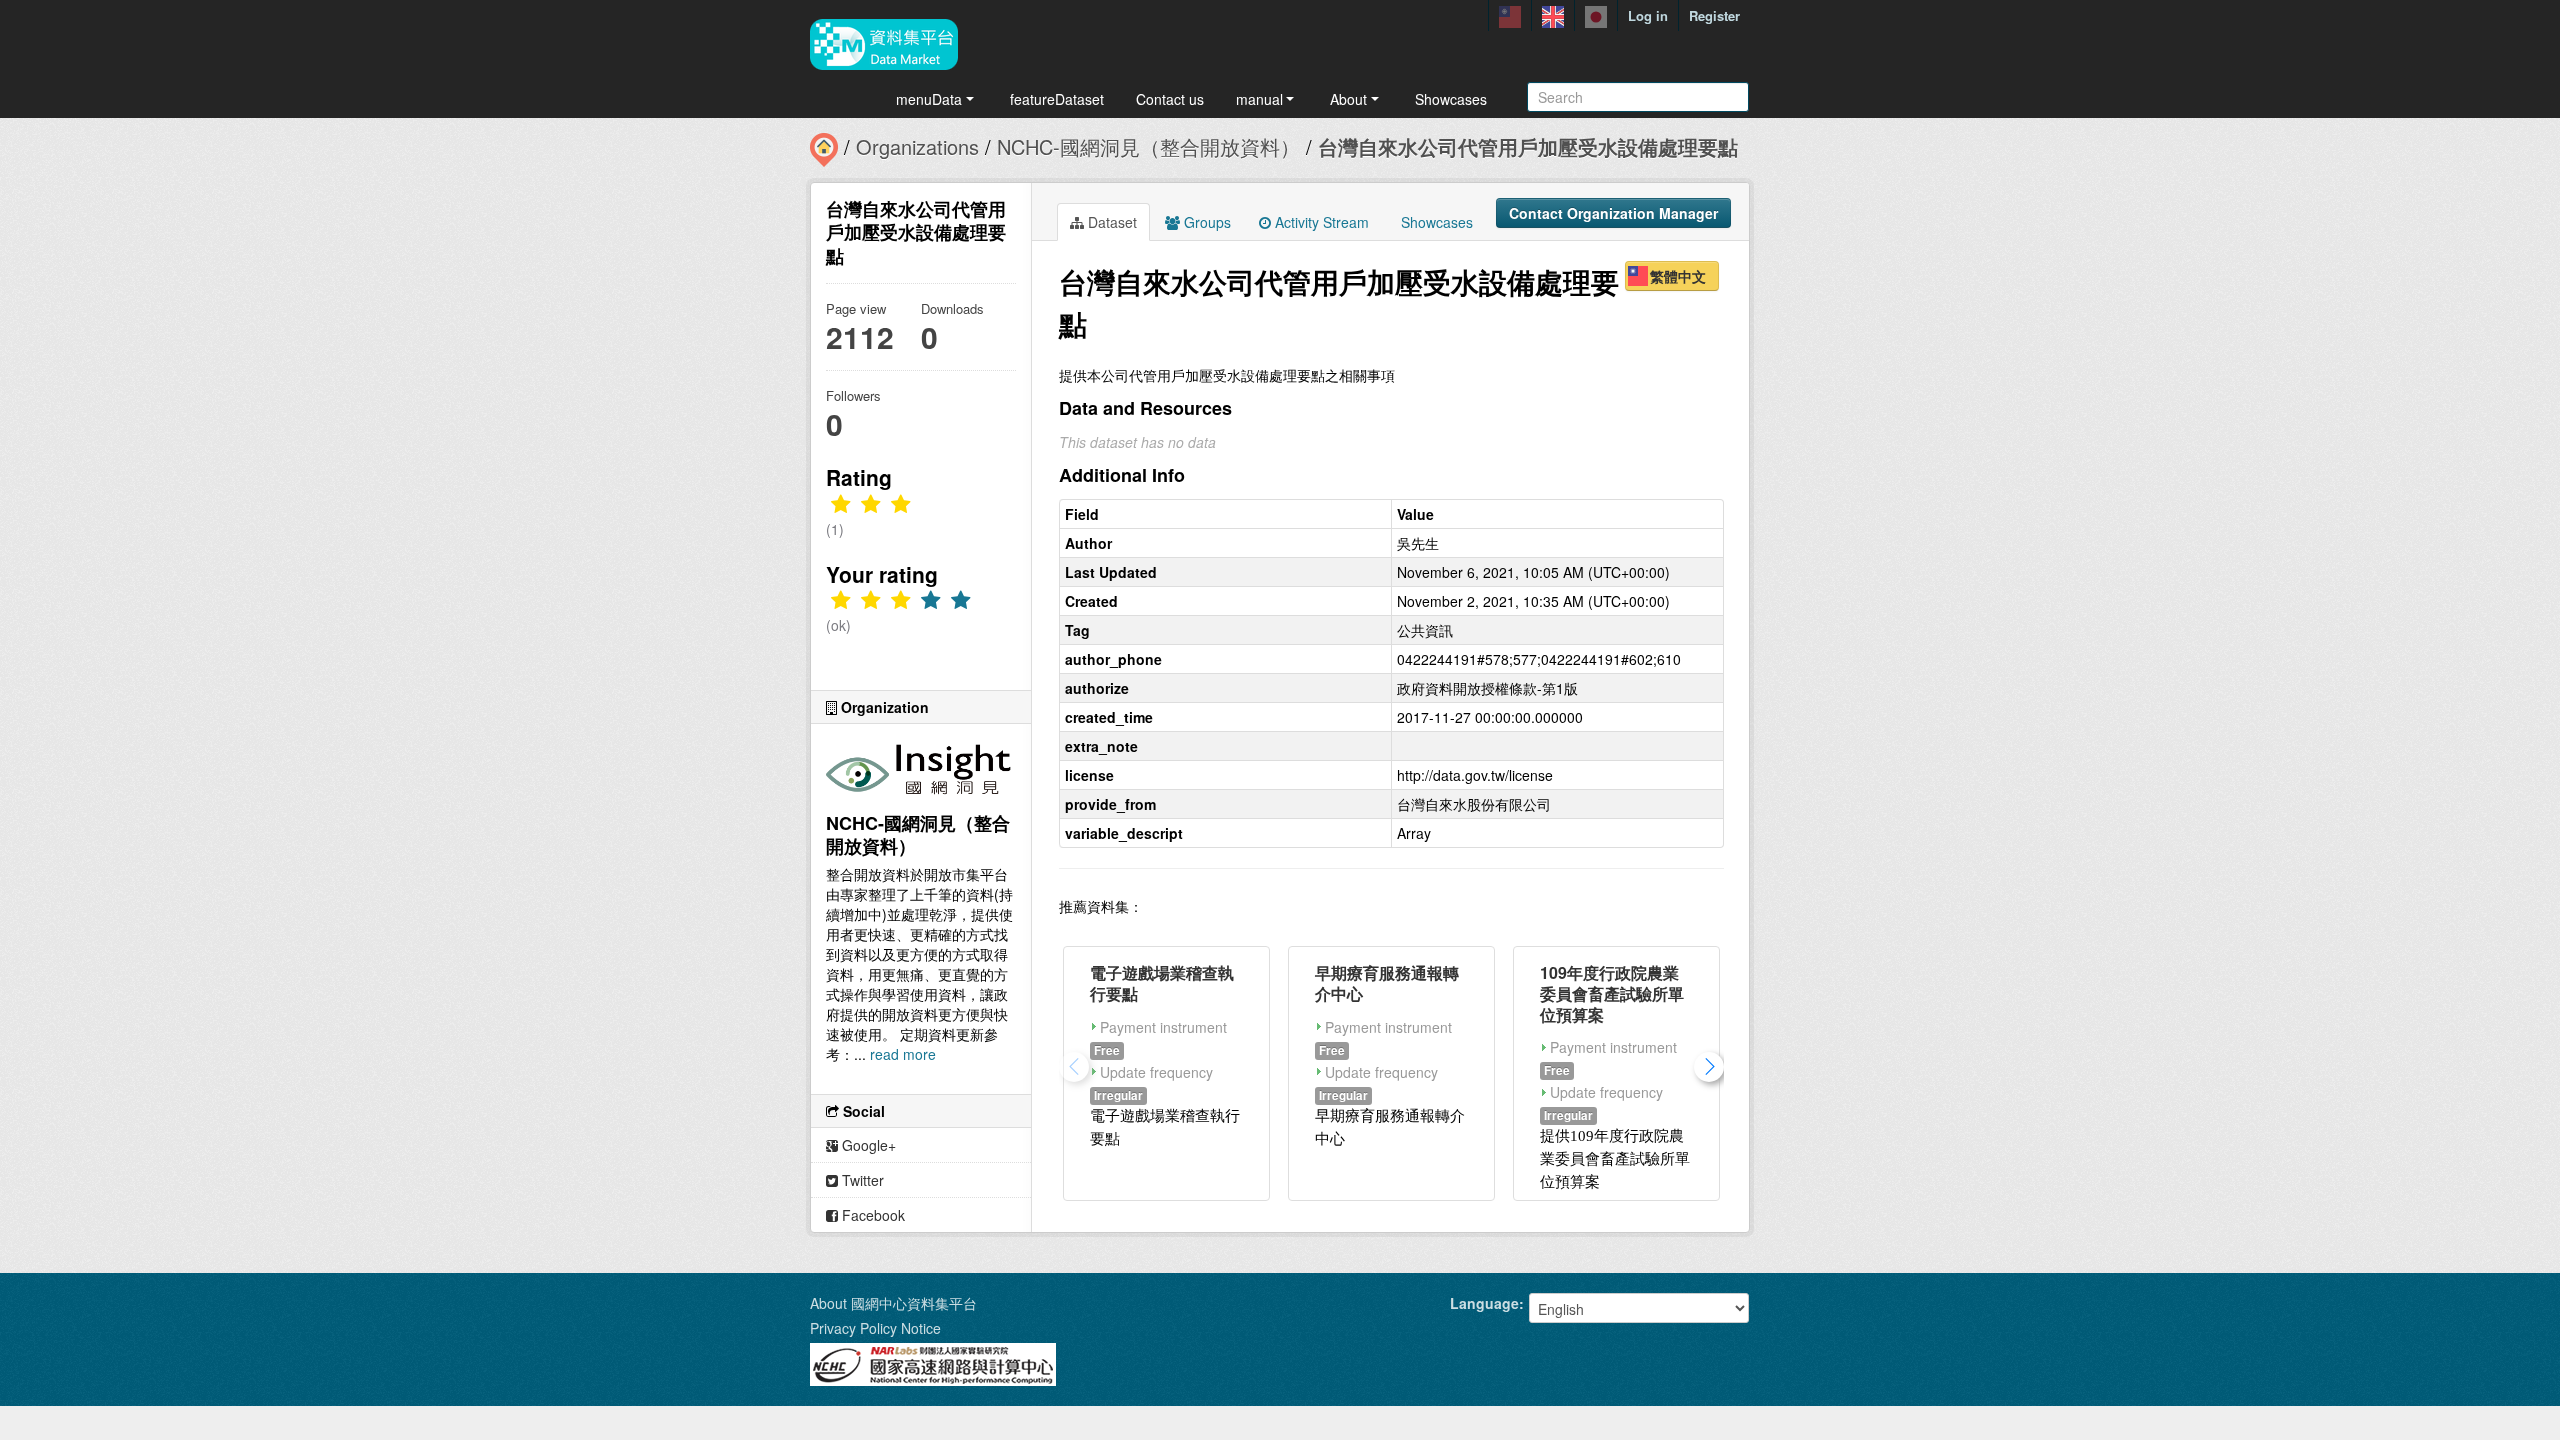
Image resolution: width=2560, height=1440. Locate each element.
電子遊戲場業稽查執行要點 (1162, 983)
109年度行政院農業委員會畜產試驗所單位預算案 (1612, 993)
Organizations (917, 146)
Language (1484, 1303)
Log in (1648, 15)
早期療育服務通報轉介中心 (1387, 983)
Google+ (867, 1145)
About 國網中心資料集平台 (893, 1303)
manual (1259, 99)
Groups (1205, 222)
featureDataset (1057, 99)
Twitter (861, 1180)
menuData (929, 99)
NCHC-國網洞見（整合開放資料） (1148, 146)
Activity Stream (1320, 222)
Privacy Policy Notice (875, 1328)
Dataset (1110, 222)
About (1348, 99)
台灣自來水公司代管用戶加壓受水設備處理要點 (1528, 146)
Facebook (871, 1215)
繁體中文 (1678, 276)
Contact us (1170, 99)
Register (1714, 15)
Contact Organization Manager (1613, 213)
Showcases (1451, 99)
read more (903, 1054)
